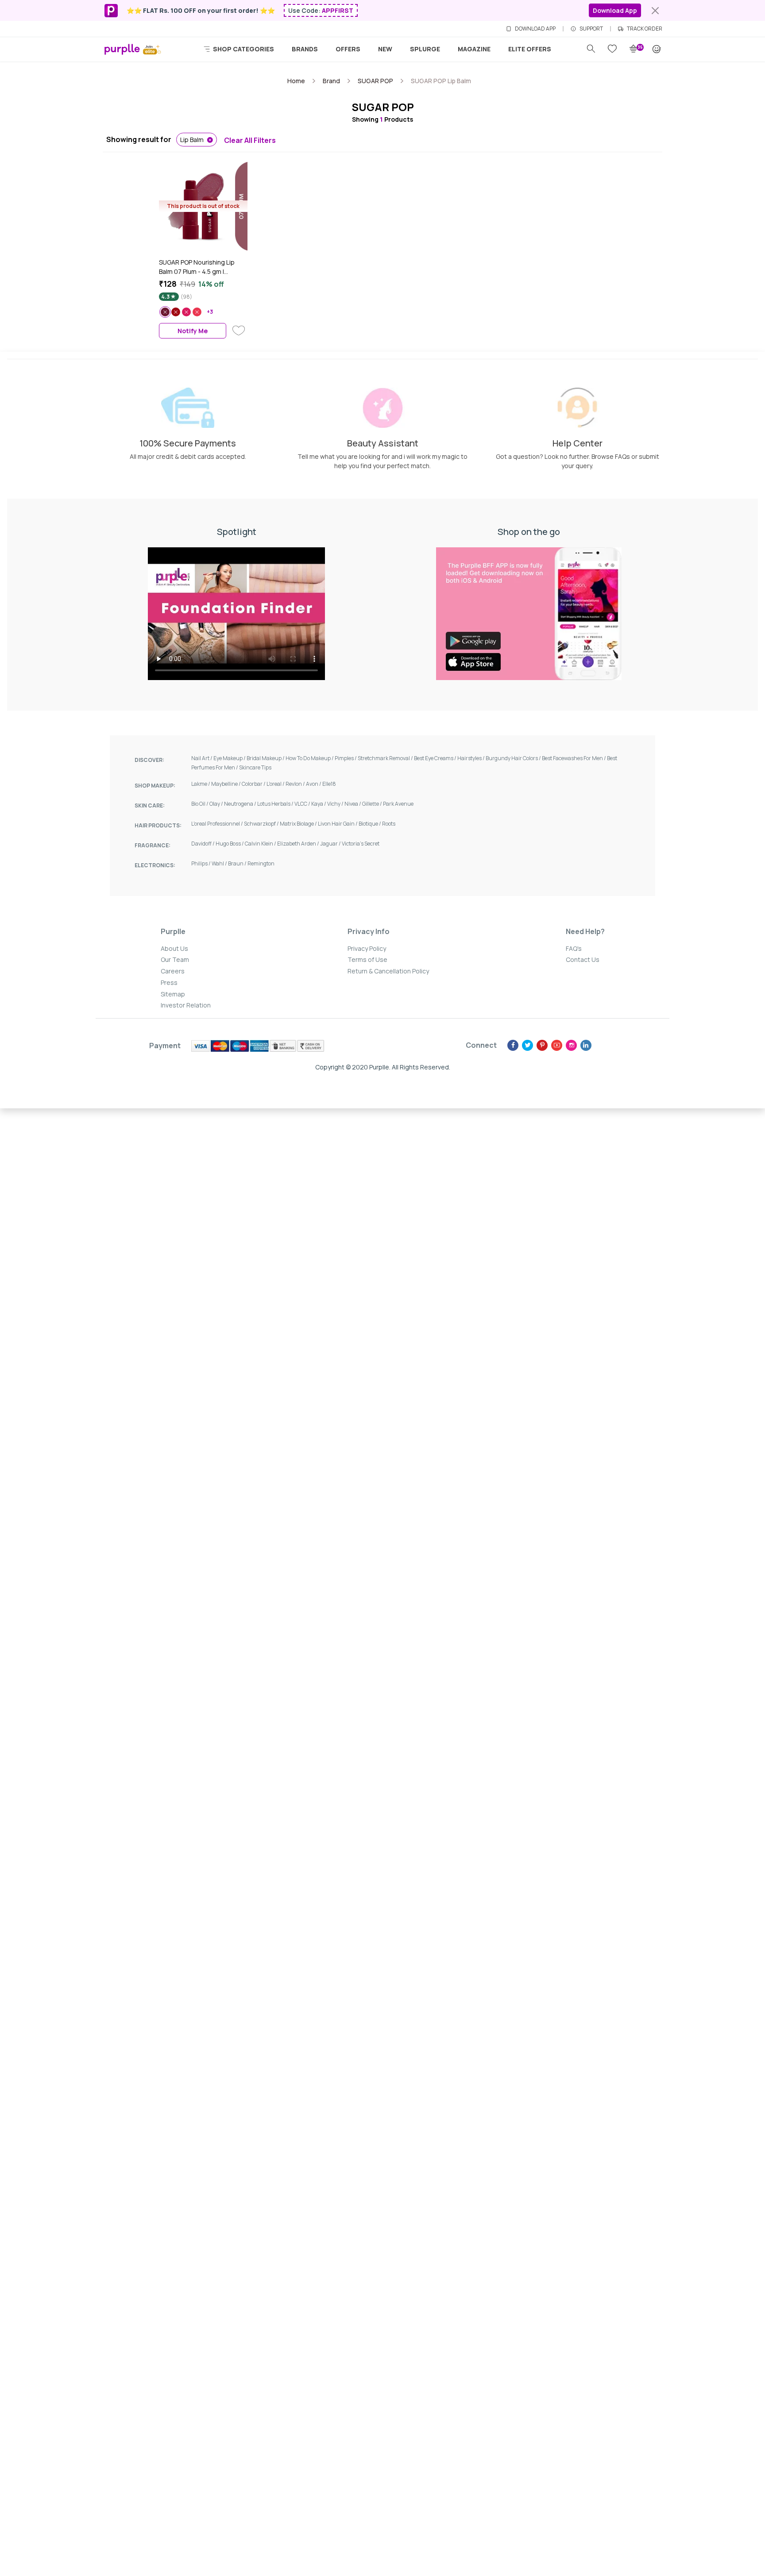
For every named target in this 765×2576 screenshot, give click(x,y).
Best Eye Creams (436, 758)
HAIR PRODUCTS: (158, 825)
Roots (389, 824)
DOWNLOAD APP (535, 29)
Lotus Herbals (276, 804)
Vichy (336, 804)
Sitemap (173, 994)
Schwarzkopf (262, 824)
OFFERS (348, 49)
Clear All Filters (250, 140)
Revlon (296, 784)
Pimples (346, 758)
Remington (261, 863)
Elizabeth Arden (299, 844)
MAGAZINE (474, 49)
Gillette (373, 804)
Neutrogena (241, 804)
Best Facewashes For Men (574, 758)
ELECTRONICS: (155, 865)
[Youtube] (557, 1045)
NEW (385, 49)
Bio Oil (200, 804)
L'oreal (276, 784)
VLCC (303, 804)
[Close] (655, 11)
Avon (314, 784)
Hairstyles (471, 758)
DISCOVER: (149, 760)
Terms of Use (367, 959)
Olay (217, 804)
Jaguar (331, 844)
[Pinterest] (542, 1045)
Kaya (319, 804)
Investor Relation (186, 1005)
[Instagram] (571, 1045)
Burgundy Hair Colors (514, 758)
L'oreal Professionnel (218, 824)
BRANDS (305, 49)
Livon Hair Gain (338, 824)
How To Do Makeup (310, 758)
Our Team (175, 959)
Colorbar (254, 784)
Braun (238, 863)
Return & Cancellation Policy (388, 971)
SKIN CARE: (150, 805)
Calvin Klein (261, 844)
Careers (173, 971)
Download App (615, 10)
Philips (201, 863)
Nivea (353, 804)
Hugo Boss (230, 844)
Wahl (220, 863)
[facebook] (513, 1045)
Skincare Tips (255, 767)
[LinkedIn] (586, 1045)
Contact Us (583, 959)
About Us (174, 948)
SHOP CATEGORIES (243, 49)
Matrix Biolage (299, 824)
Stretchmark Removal (386, 758)
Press (169, 982)
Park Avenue (398, 804)
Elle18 (329, 784)
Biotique (370, 824)
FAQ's (574, 948)
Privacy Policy (367, 948)
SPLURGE (425, 49)
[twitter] (527, 1045)
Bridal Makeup (266, 758)
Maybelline (226, 784)
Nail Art (202, 758)
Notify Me (193, 331)
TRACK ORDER (645, 29)
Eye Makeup (230, 758)
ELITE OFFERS (530, 49)
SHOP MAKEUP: (155, 786)
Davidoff (203, 844)
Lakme (201, 784)
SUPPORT (591, 29)
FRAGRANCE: (153, 845)
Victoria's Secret (361, 844)
